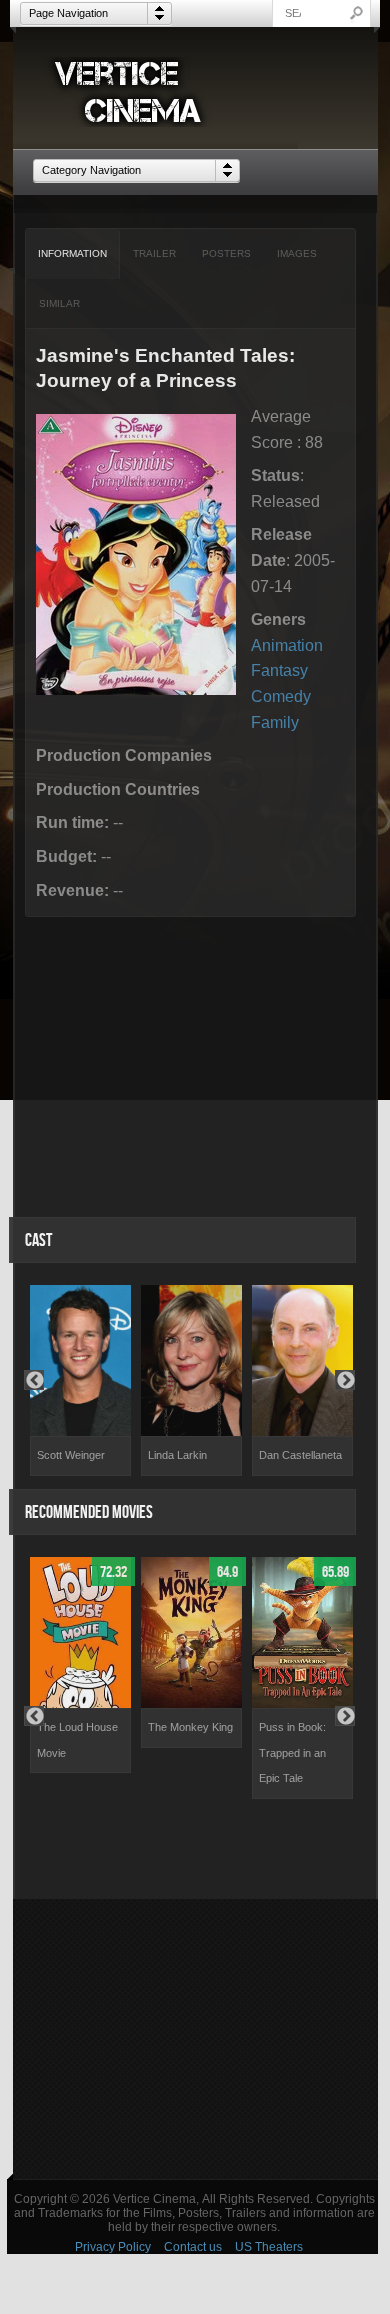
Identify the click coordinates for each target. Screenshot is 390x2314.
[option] (80, 1380)
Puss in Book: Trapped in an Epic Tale (292, 1752)
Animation (287, 645)
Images (297, 253)
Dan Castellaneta (300, 1455)
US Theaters (269, 2247)
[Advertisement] (195, 2039)
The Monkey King (190, 1727)
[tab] (73, 254)
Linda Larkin (177, 1455)
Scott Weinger (71, 1455)
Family (275, 722)
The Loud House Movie (77, 1740)
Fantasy (279, 670)
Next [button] (345, 1380)
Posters (226, 253)
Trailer (154, 253)
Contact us (193, 2247)
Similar (59, 303)
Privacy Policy (113, 2247)
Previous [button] (34, 1380)
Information (72, 253)
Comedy (281, 696)
